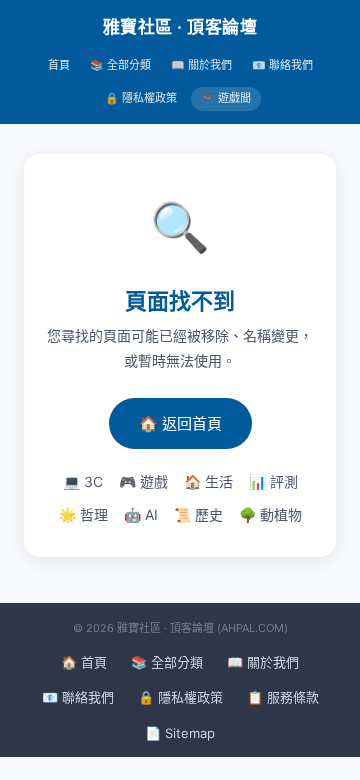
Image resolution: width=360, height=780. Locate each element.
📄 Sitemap (180, 733)
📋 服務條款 (283, 697)
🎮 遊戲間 (226, 98)
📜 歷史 (198, 514)
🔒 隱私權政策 (141, 98)
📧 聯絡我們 (282, 65)
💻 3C (83, 481)
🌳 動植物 (270, 514)
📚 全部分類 (120, 65)
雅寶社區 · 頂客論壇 (180, 27)
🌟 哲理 (83, 514)
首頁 (59, 65)
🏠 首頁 (84, 662)
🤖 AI (141, 514)
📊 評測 (273, 481)
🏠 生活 (208, 481)
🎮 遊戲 (143, 481)
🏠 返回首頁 (180, 423)
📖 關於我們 (201, 65)
